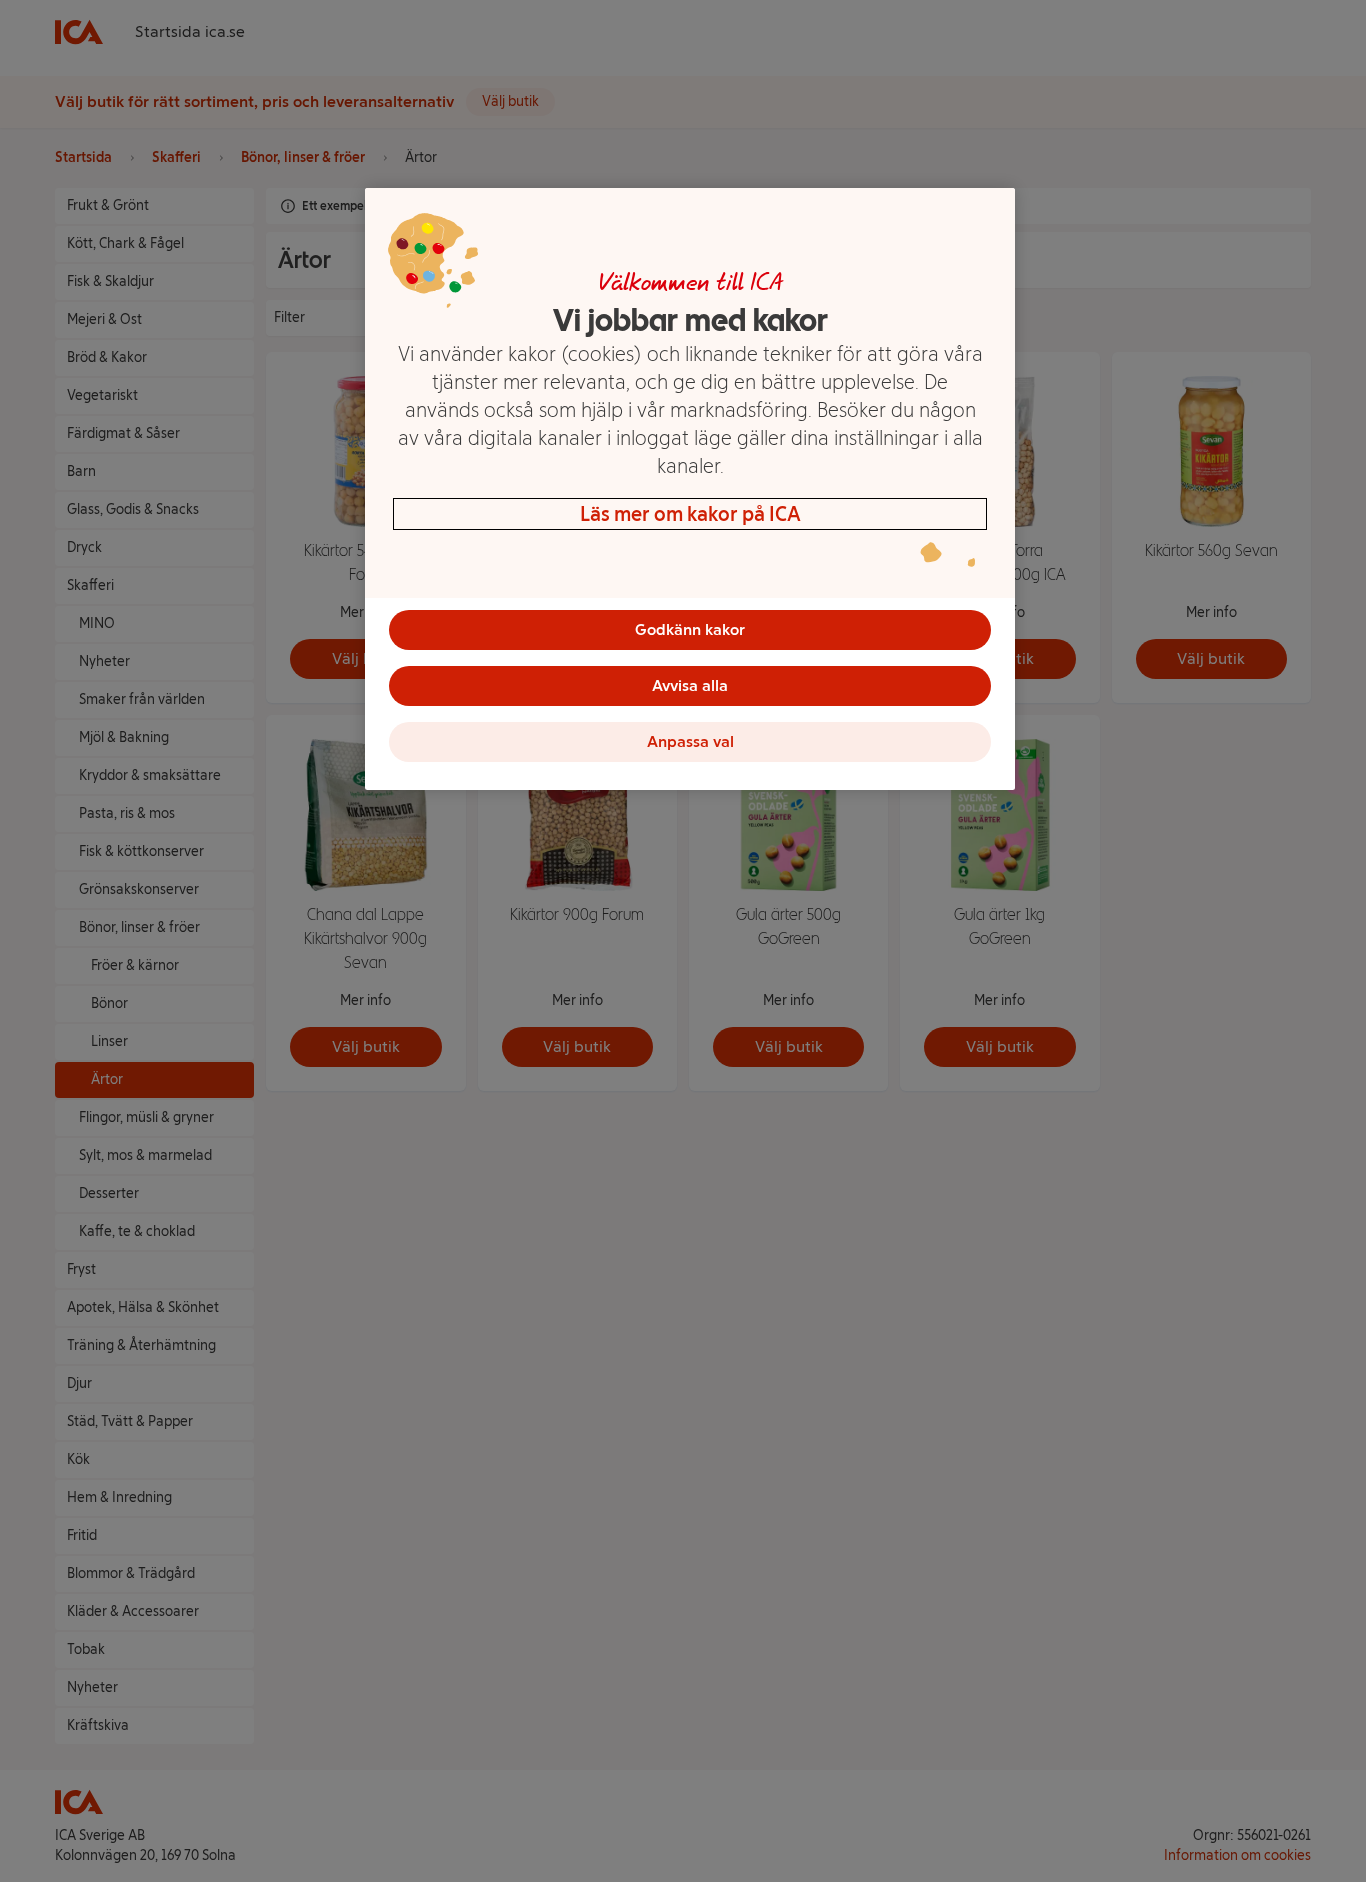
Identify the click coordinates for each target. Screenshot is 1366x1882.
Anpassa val (690, 741)
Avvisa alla (690, 685)
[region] (690, 489)
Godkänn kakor (690, 629)
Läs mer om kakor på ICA (690, 514)
